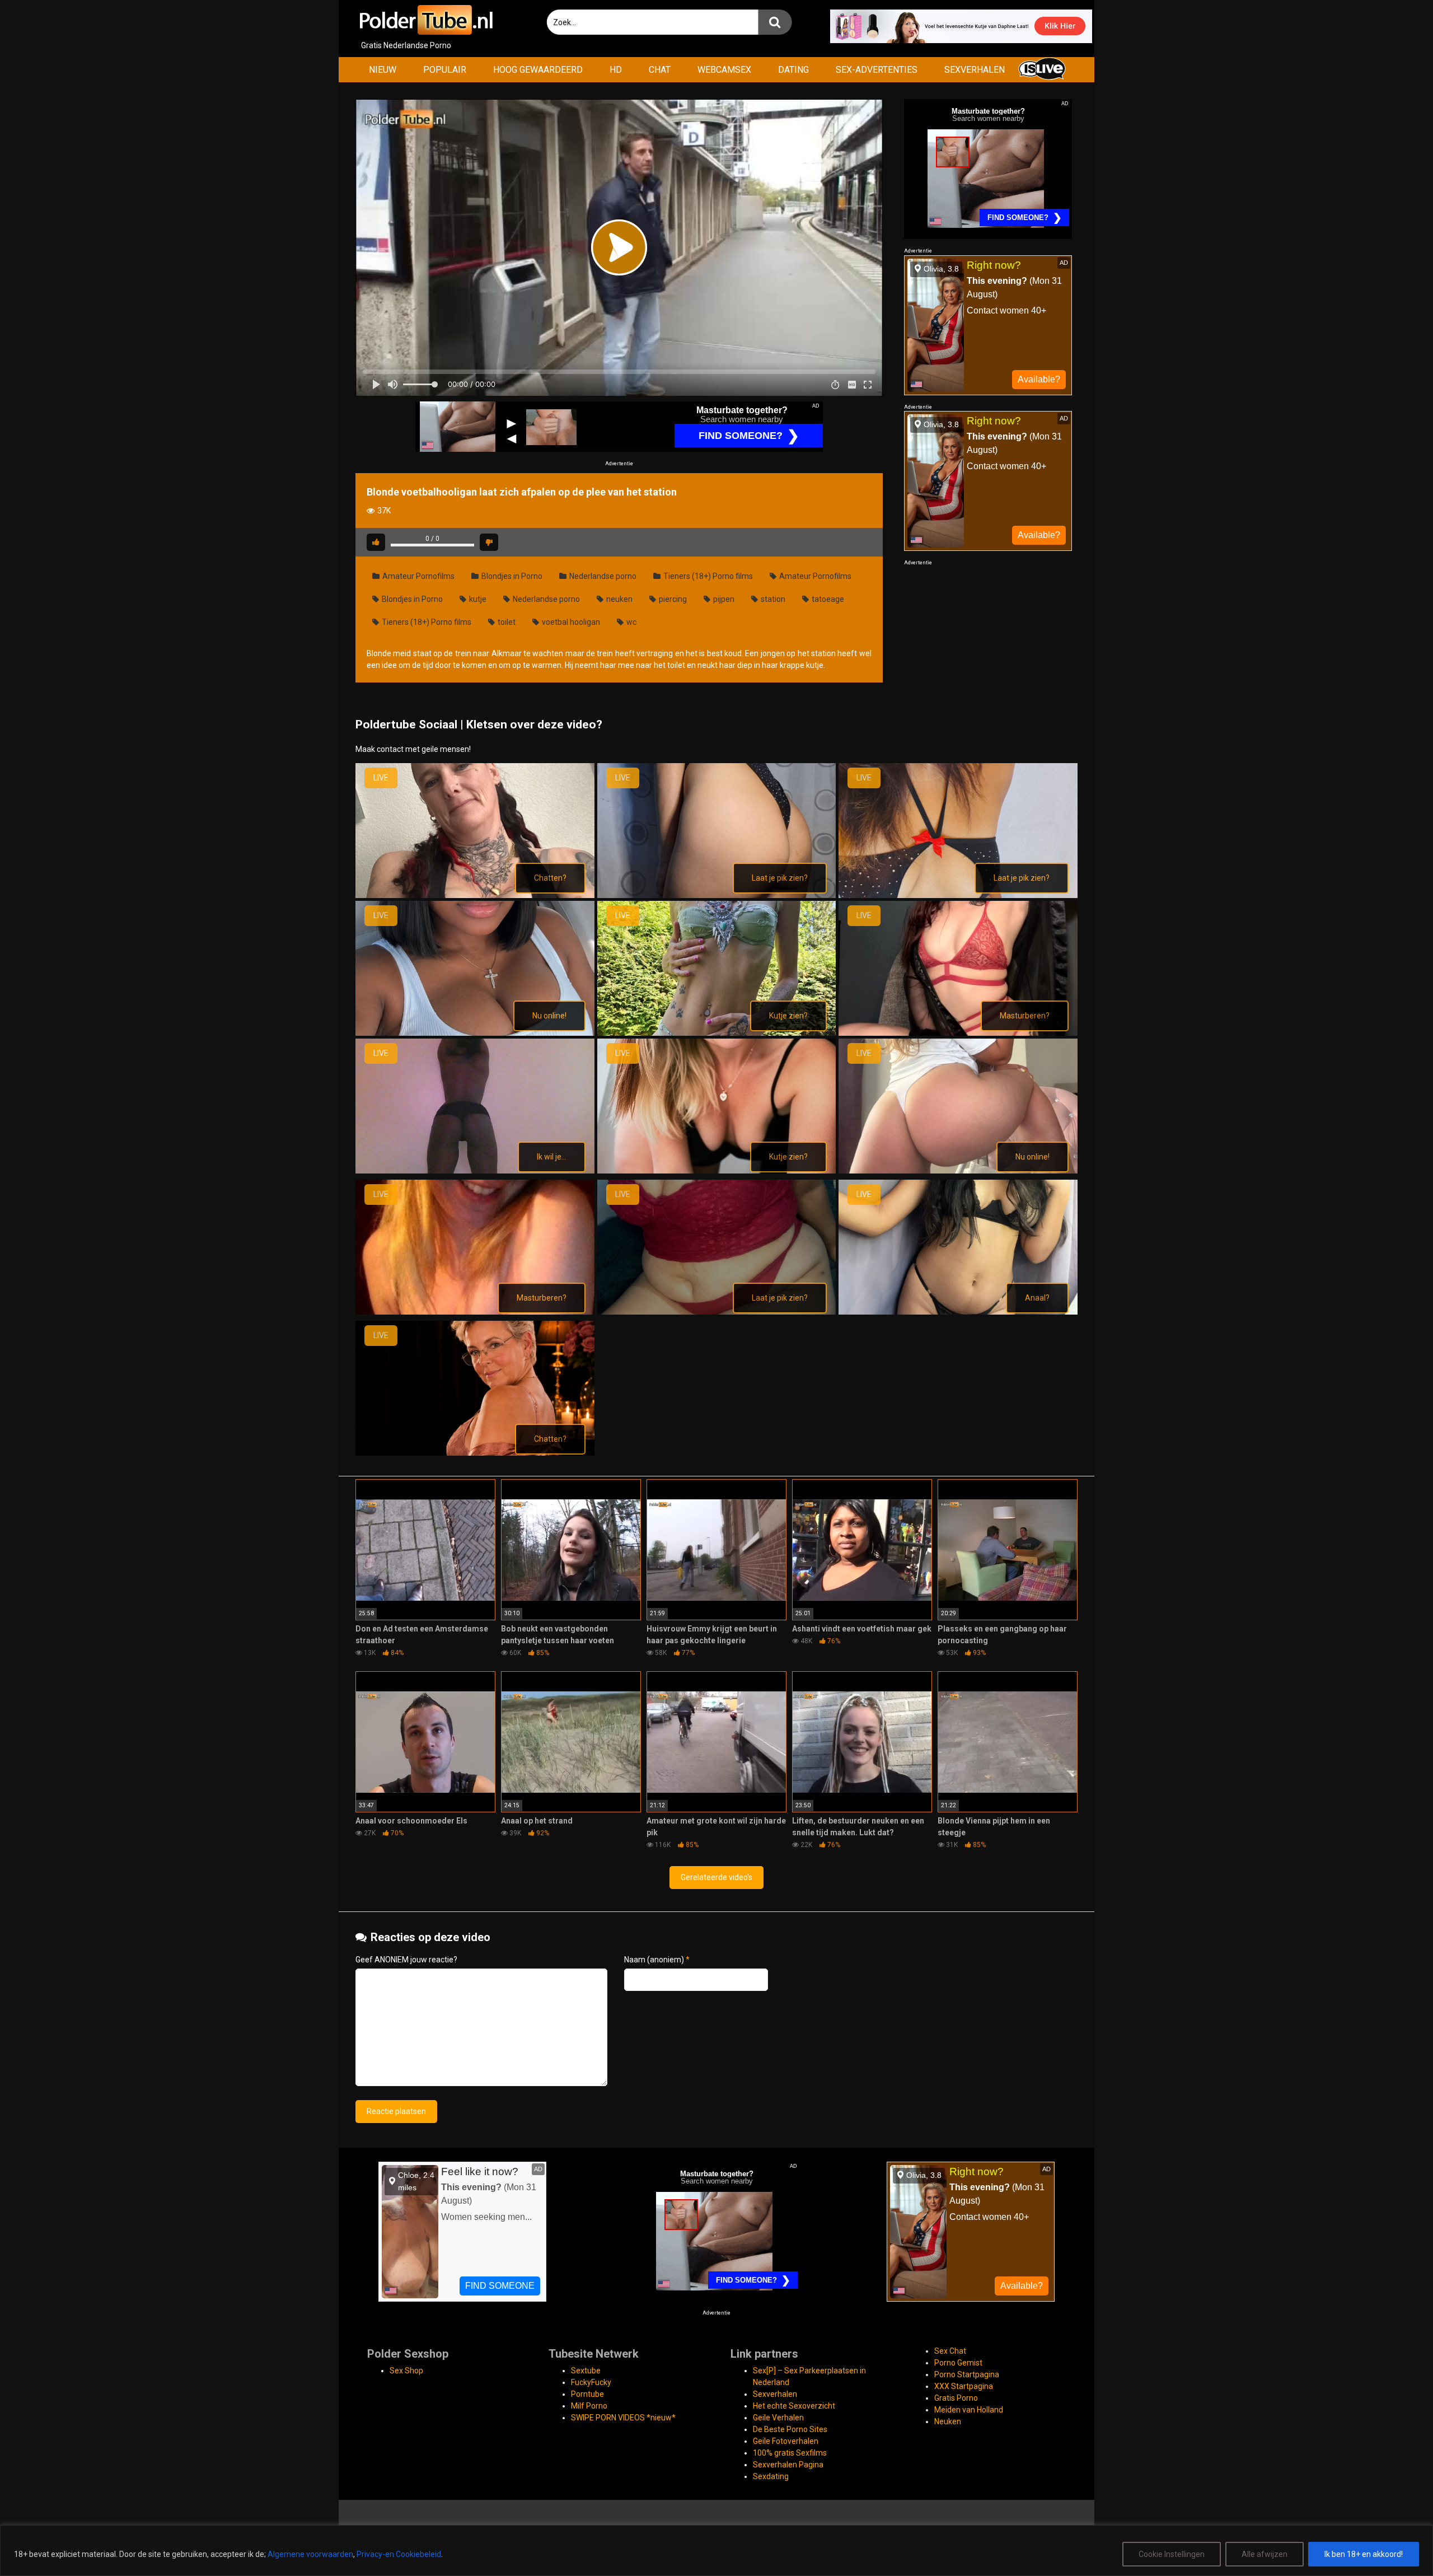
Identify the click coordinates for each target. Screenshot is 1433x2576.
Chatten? (550, 878)
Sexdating (771, 2476)
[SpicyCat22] (958, 1312)
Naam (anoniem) (657, 1960)
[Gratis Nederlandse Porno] (425, 20)
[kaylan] (717, 1033)
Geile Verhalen (778, 2418)
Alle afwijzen (1265, 2554)
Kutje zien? (788, 1016)
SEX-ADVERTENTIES (877, 70)
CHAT (660, 70)
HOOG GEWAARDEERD (538, 70)
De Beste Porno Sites (790, 2429)
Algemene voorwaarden (310, 2554)
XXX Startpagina (964, 2386)
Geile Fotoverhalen (786, 2441)
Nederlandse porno (602, 576)
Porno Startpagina (967, 2374)
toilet (506, 622)
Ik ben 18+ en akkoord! (1364, 2554)
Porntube (587, 2394)
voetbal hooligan (570, 622)
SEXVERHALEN (975, 70)
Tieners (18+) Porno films (707, 576)
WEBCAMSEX (724, 70)
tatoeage (827, 599)
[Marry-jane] (475, 1171)
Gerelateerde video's (716, 1877)
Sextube (586, 2371)
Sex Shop (406, 2371)
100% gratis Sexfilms (790, 2453)
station (772, 599)
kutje (477, 599)
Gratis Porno (956, 2398)
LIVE (381, 778)
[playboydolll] (958, 1171)
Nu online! (549, 1016)
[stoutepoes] (475, 1453)
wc (631, 622)
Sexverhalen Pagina (788, 2465)
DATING (793, 70)
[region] (716, 2551)
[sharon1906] (475, 1312)
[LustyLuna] (958, 1033)
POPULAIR (445, 70)
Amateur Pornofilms (418, 576)
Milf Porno (589, 2406)
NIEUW (383, 70)
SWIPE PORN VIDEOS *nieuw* (623, 2418)
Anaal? (1037, 1298)
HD (616, 70)
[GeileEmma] (717, 895)
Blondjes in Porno (511, 576)
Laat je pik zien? (780, 878)
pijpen (723, 599)
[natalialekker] (717, 1171)
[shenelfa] (717, 1312)
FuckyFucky (591, 2382)
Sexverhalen (775, 2394)
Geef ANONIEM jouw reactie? (406, 1960)
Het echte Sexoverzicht (794, 2406)
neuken (619, 599)
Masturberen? (1025, 1016)
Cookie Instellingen (1172, 2554)
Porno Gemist (958, 2363)
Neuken (948, 2421)
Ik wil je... (552, 1157)
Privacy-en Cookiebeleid (399, 2554)
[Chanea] (475, 895)
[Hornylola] (475, 1033)
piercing (672, 599)
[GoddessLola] (958, 895)
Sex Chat (950, 2351)
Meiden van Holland (969, 2410)
